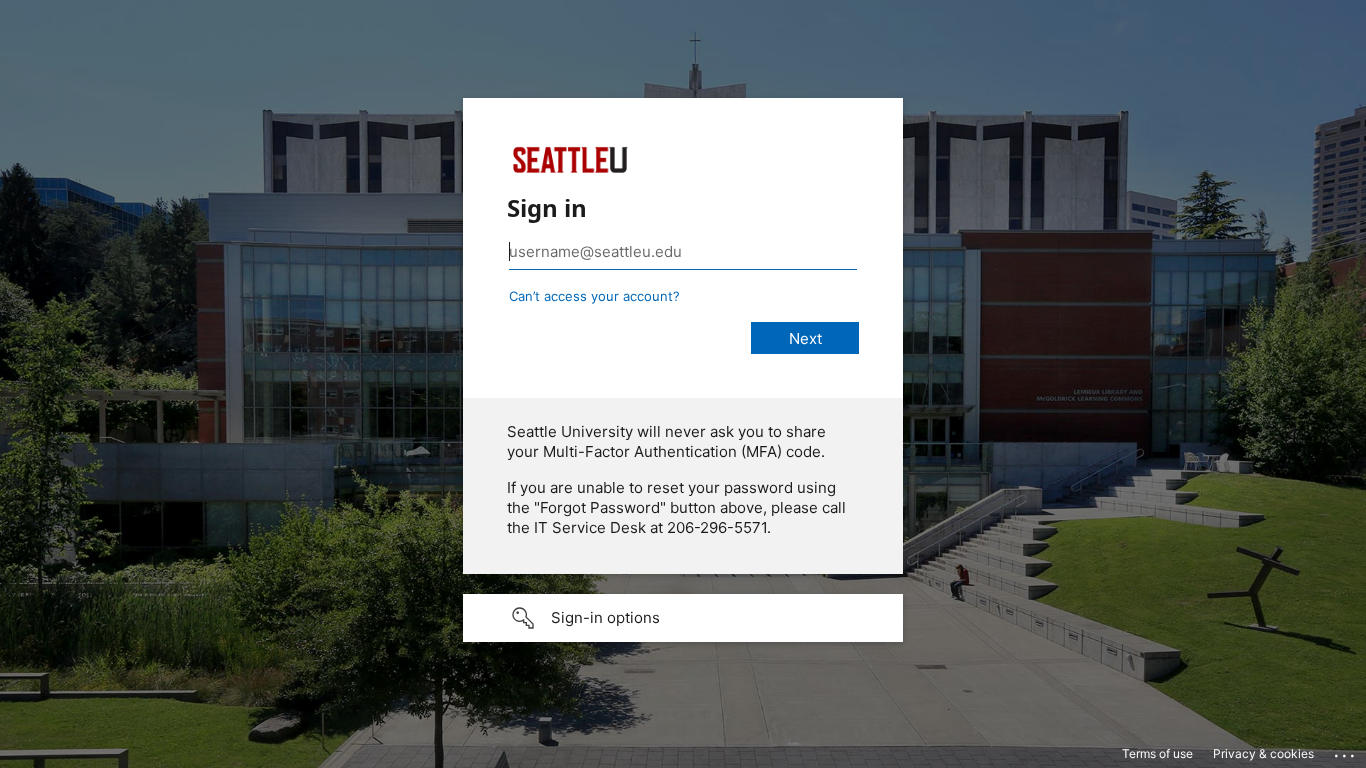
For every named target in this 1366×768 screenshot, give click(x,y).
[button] (683, 618)
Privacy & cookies (1263, 753)
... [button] (1346, 751)
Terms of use (1157, 753)
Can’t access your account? (594, 296)
